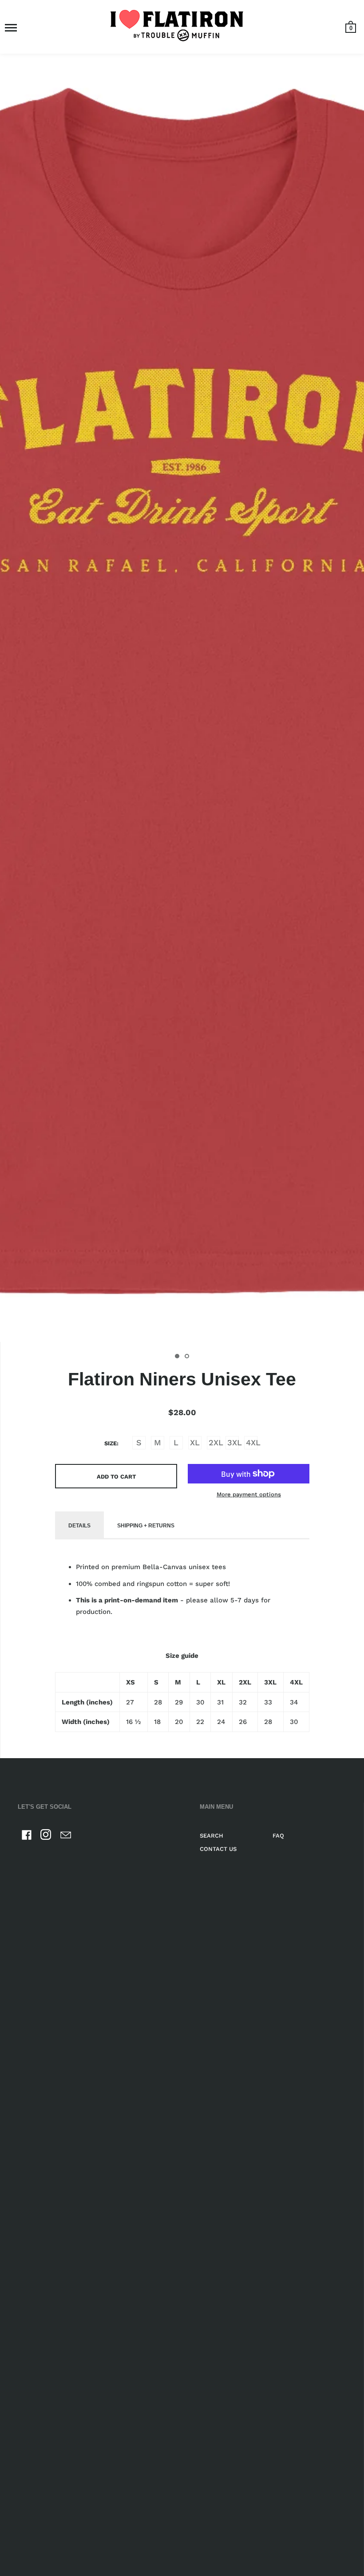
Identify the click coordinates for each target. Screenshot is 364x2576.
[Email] (66, 1836)
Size (111, 1443)
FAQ (278, 1836)
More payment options (249, 1494)
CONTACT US (218, 1849)
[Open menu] (11, 28)
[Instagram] (46, 1836)
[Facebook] (27, 1836)
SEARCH (212, 1836)
